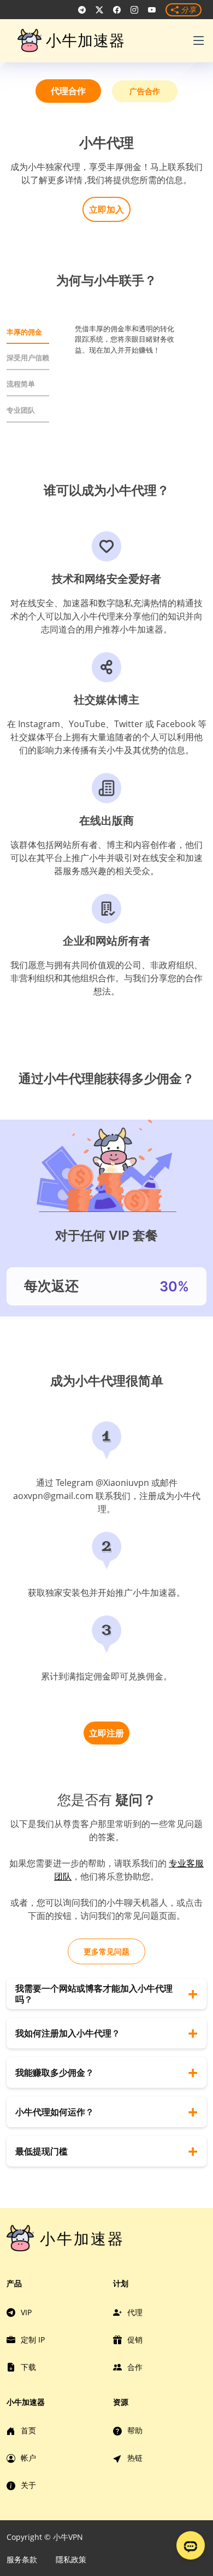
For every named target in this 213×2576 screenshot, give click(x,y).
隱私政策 (71, 2559)
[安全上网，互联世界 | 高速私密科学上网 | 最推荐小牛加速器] (82, 10)
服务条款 (22, 2559)
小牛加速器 (85, 40)
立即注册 (106, 1733)
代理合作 (68, 91)
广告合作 (145, 91)
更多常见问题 (106, 1951)
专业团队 (21, 410)
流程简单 (21, 384)
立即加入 (106, 209)
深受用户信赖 (28, 358)
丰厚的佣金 (24, 332)
